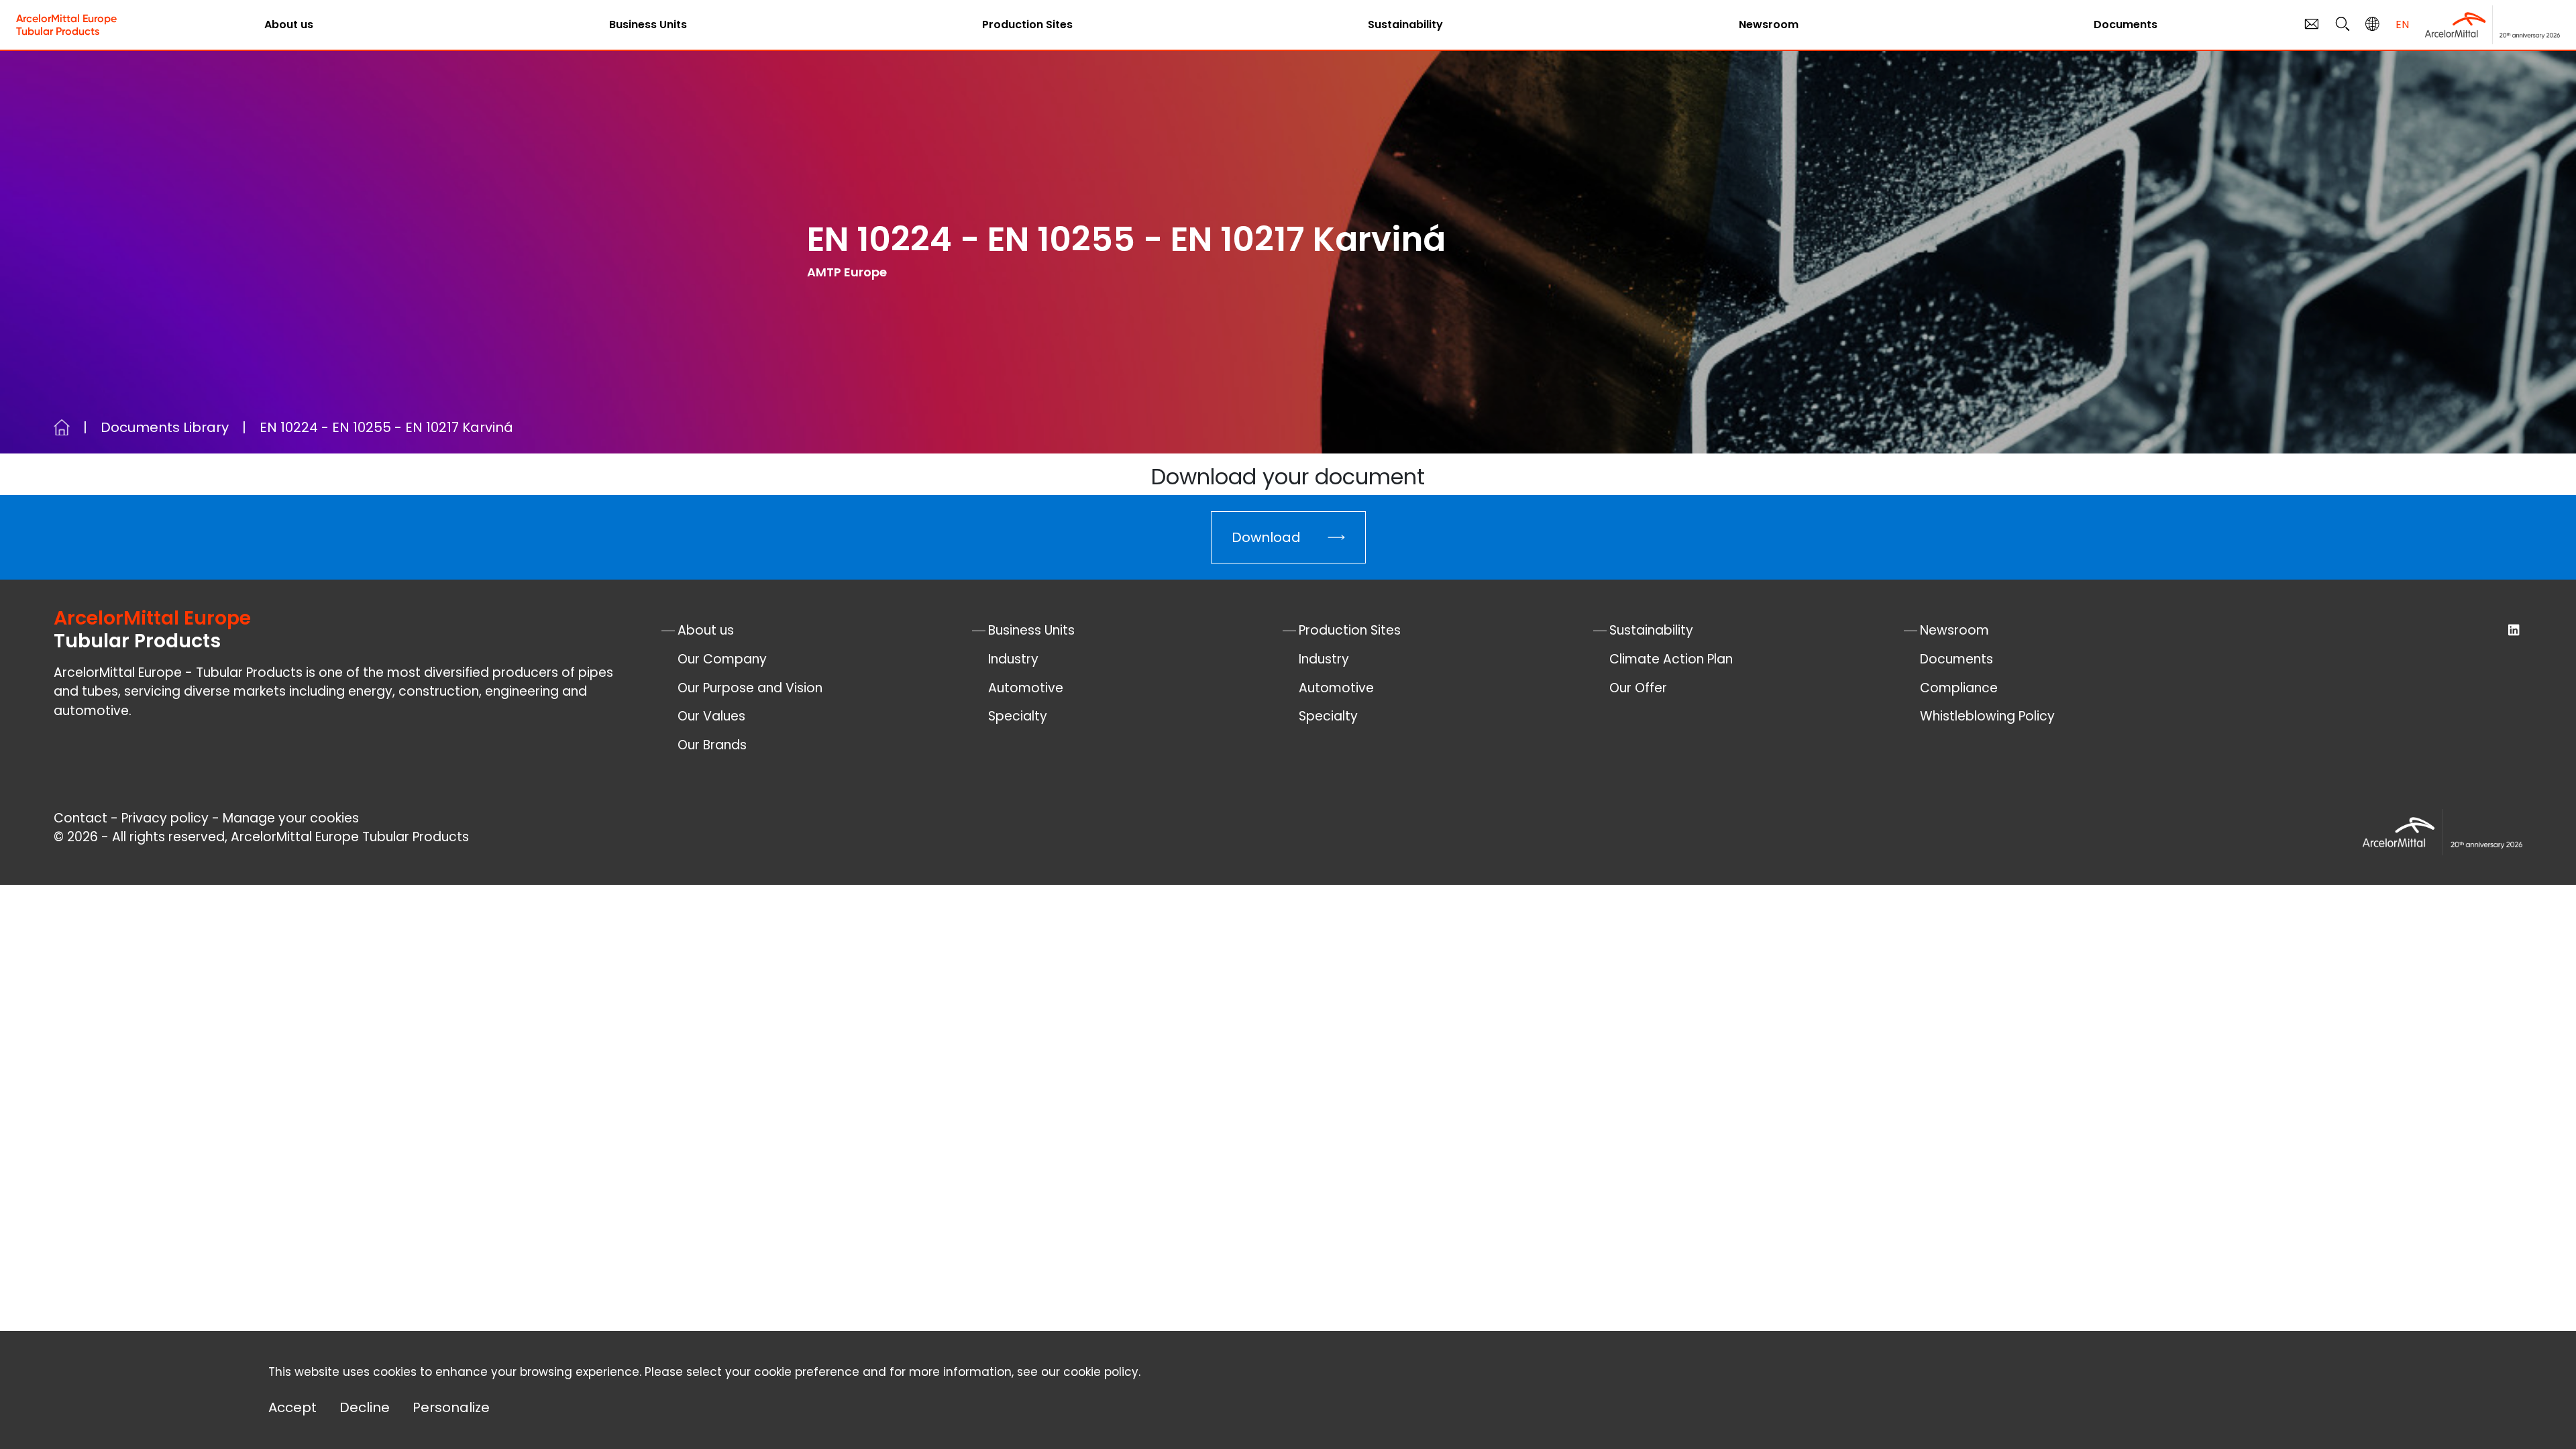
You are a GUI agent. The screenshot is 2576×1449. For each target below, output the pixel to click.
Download (1266, 537)
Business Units (648, 24)
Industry (1013, 659)
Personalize (451, 1407)
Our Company (722, 659)
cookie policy (1101, 1372)
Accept (292, 1407)
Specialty (1018, 716)
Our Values (711, 716)
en (2402, 24)
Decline (365, 1407)
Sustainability (1405, 24)
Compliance (1959, 688)
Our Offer (1638, 688)
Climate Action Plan (1671, 659)
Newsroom (1769, 24)
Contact (80, 818)
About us (289, 24)
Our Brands (712, 745)
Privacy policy (165, 818)
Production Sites (1027, 24)
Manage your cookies (291, 818)
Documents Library (165, 427)
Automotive (1026, 688)
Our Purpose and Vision (750, 688)
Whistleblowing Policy (1987, 716)
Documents (2126, 24)
